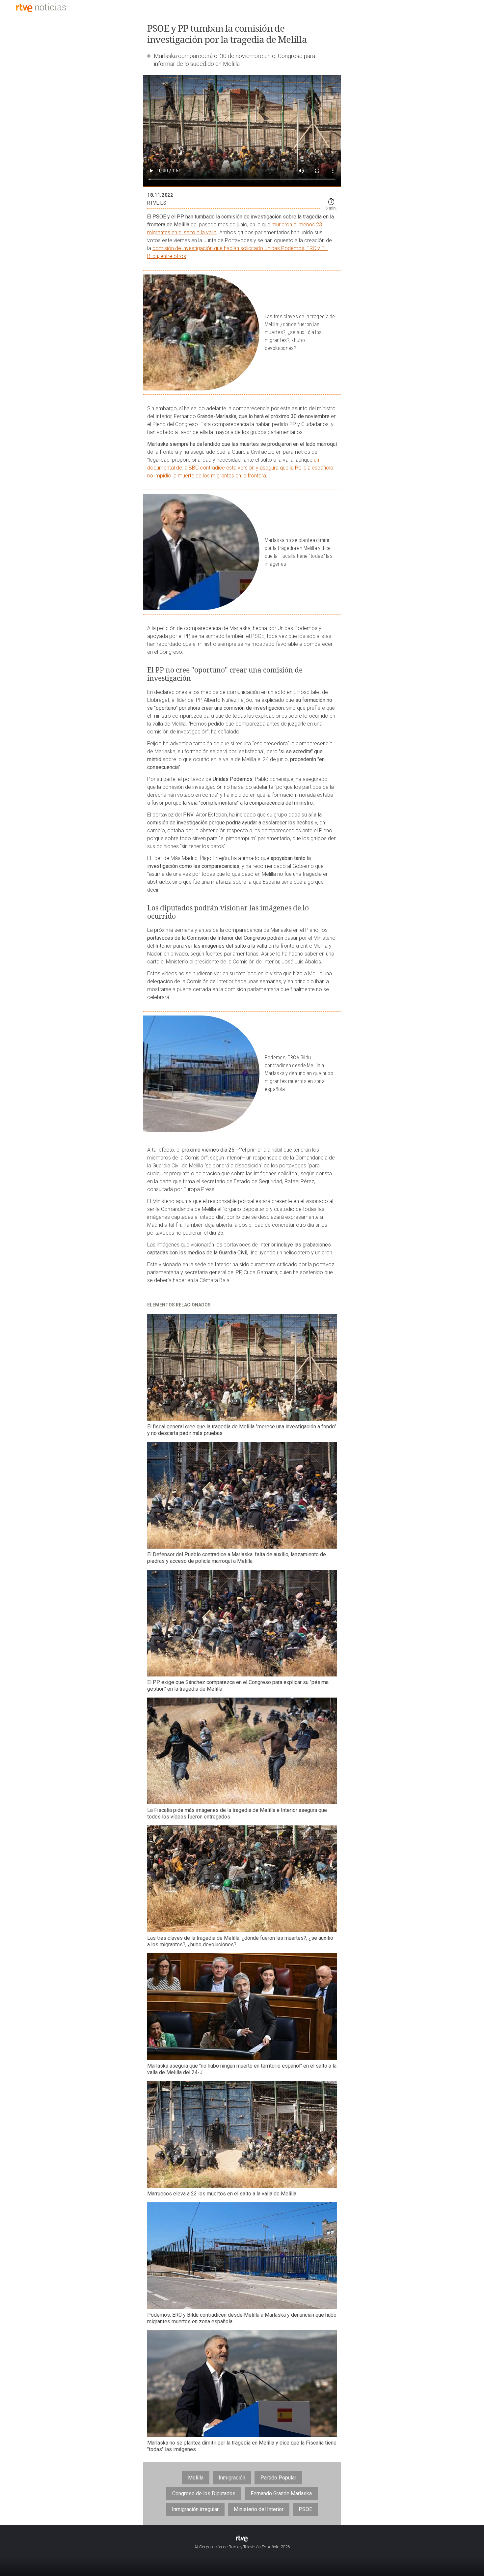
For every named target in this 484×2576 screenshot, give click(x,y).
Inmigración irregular (195, 2509)
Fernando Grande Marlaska (281, 2493)
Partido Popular (278, 2478)
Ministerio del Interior (259, 2509)
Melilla (196, 2478)
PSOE (305, 2509)
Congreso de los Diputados (204, 2493)
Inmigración (232, 2478)
